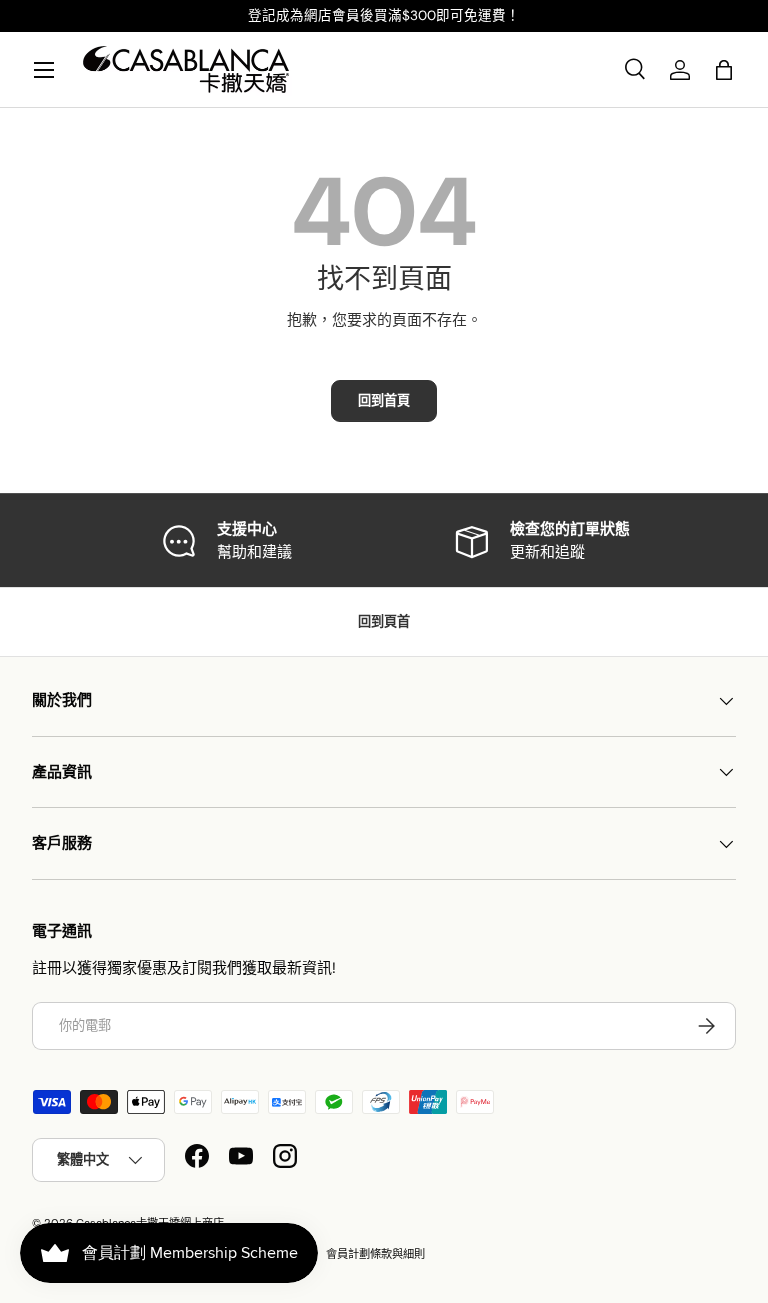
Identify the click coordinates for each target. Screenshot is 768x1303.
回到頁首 (384, 621)
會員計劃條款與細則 (375, 1254)
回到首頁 (384, 400)
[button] (724, 70)
